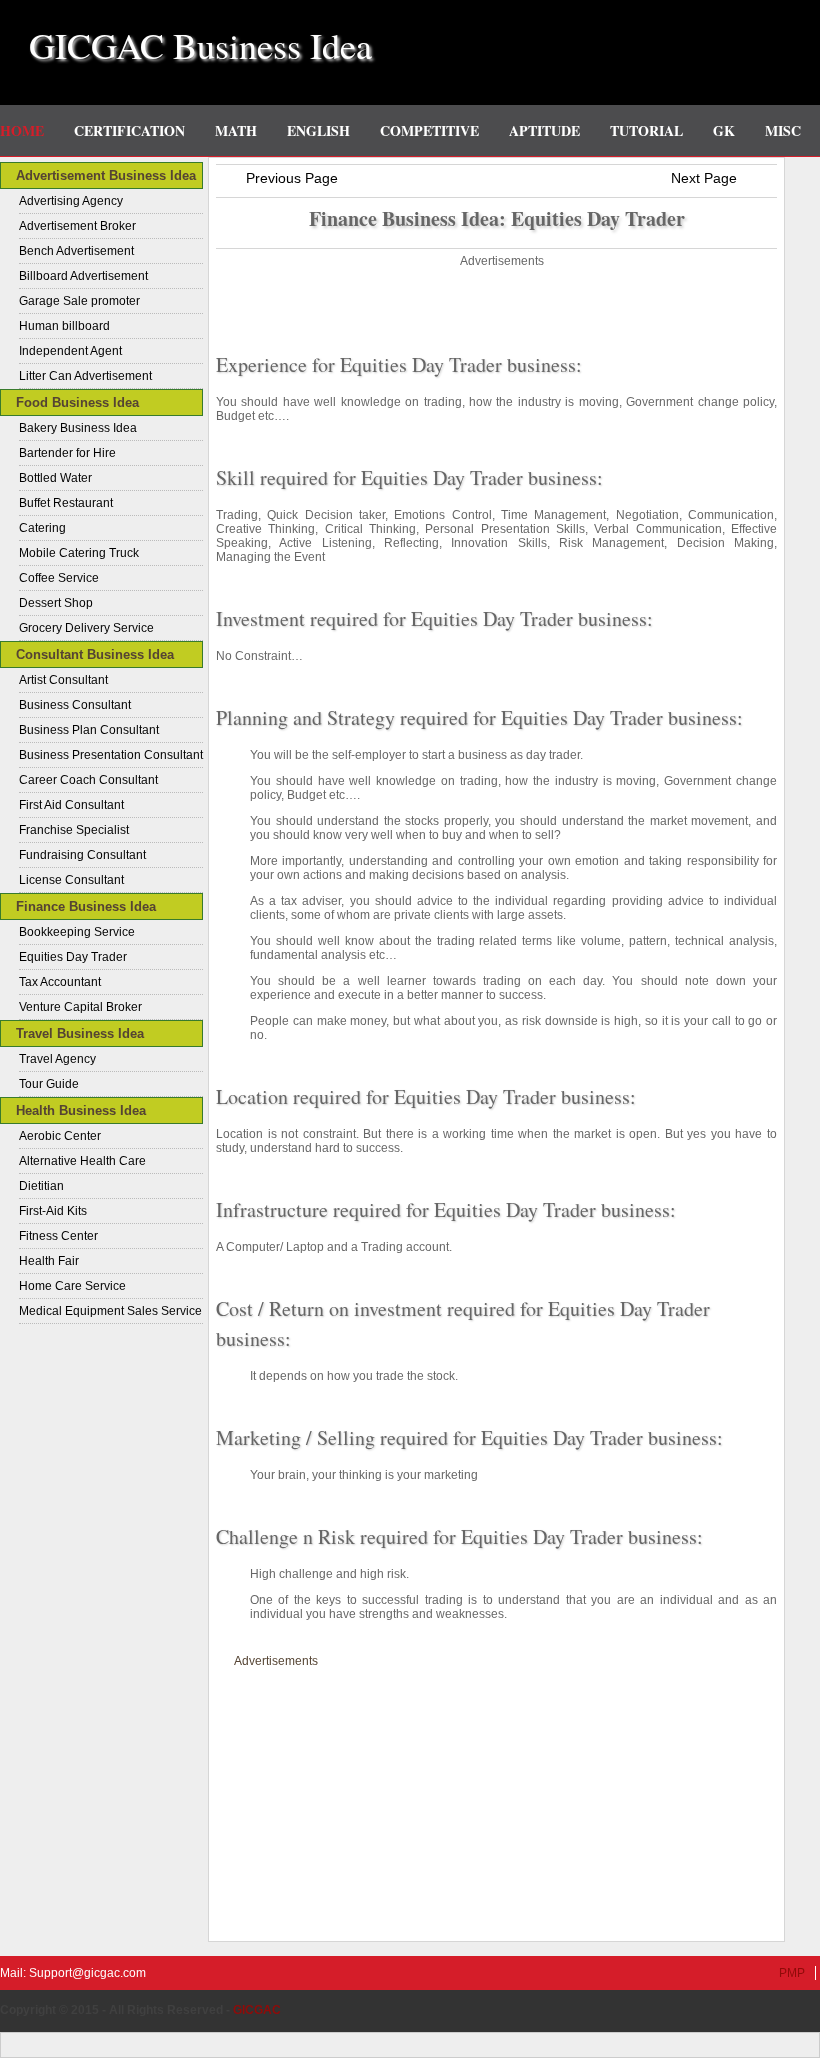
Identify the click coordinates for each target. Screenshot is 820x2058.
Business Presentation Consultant (111, 755)
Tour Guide (49, 1084)
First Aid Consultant (71, 805)
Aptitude (544, 130)
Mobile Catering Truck (79, 553)
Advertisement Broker (77, 226)
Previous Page (292, 178)
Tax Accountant (60, 982)
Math (236, 130)
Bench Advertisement (76, 251)
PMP (792, 1973)
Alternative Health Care (82, 1161)
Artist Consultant (63, 680)
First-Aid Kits (53, 1211)
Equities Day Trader (73, 957)
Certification (129, 130)
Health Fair (49, 1261)
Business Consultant (75, 705)
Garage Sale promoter (79, 301)
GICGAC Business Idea (200, 45)
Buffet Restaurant (66, 503)
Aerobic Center (60, 1136)
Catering (42, 528)
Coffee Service (59, 578)
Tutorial (646, 130)
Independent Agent (70, 351)
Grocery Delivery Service (86, 628)
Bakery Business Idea (78, 428)
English (318, 130)
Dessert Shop (56, 603)
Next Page (704, 178)
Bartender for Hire (67, 453)
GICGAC (257, 2010)
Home (22, 130)
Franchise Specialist (74, 830)
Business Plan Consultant (89, 730)
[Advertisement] (497, 303)
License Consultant (71, 880)
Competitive (429, 130)
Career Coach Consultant (88, 780)
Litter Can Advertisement (85, 376)
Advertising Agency (71, 201)
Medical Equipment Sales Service (110, 1311)
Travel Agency (57, 1059)
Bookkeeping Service (77, 932)
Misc (783, 130)
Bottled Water (55, 478)
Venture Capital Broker (80, 1007)
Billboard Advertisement (83, 276)
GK (724, 130)
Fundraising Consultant (82, 855)
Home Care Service (72, 1286)
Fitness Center (58, 1236)
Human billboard (64, 326)
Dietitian (41, 1186)
